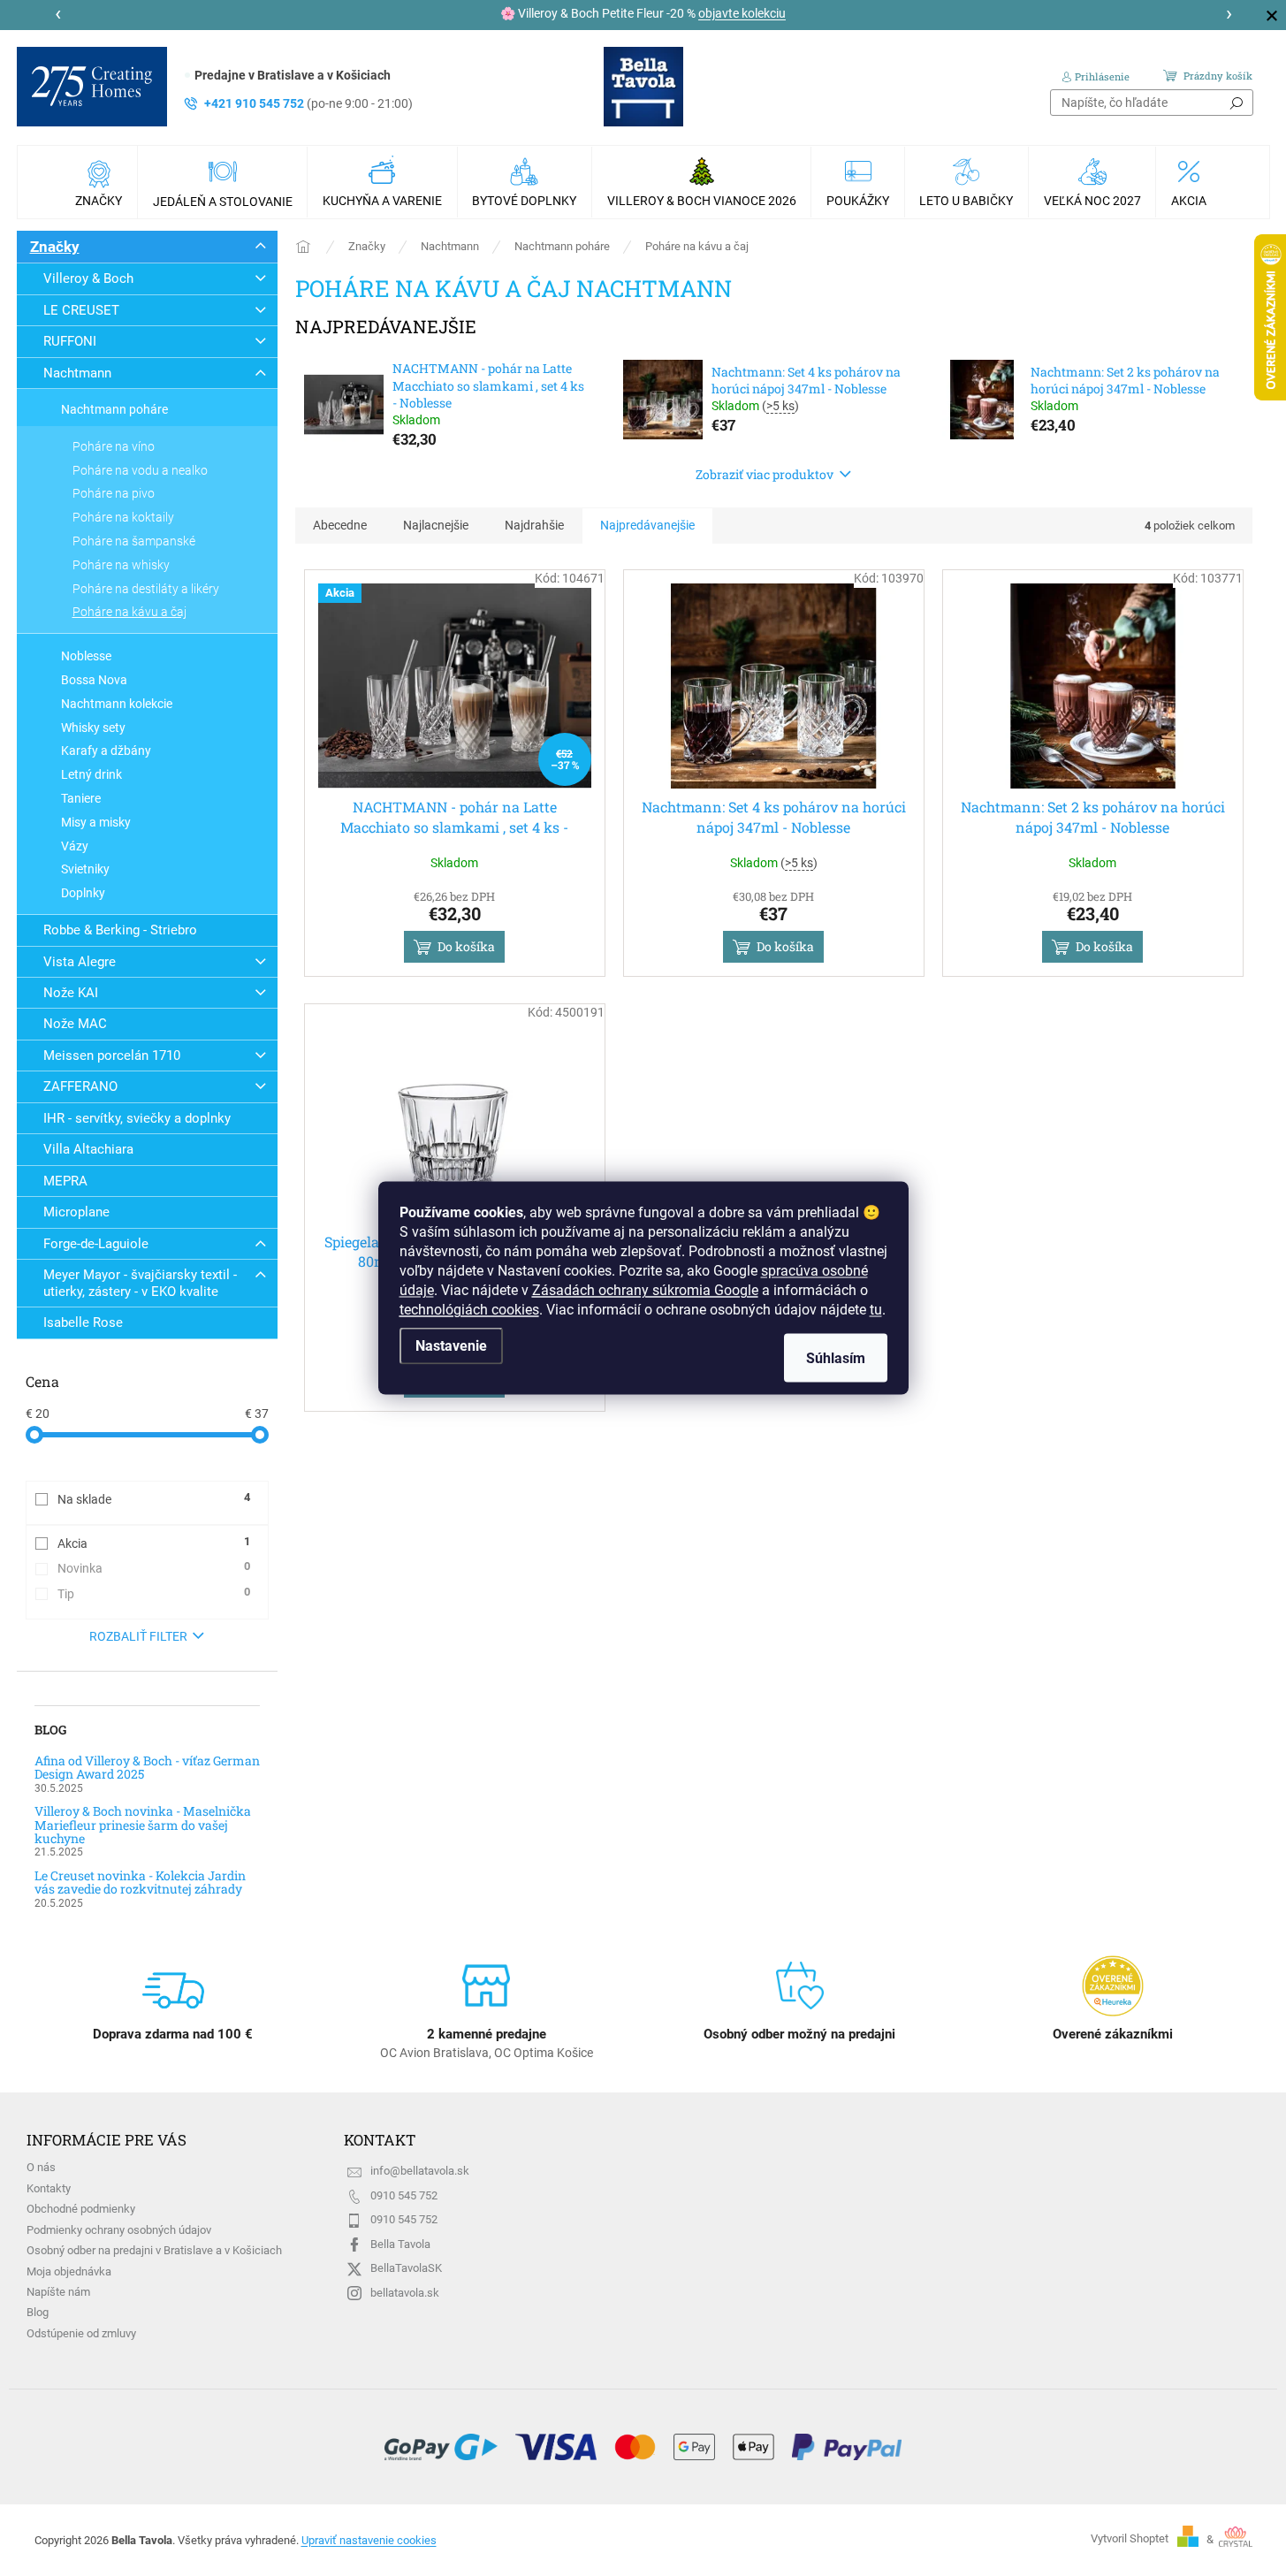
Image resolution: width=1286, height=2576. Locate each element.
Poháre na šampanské (134, 541)
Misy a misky (96, 822)
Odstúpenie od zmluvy (81, 2333)
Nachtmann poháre (114, 409)
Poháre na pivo (114, 493)
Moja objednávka (69, 2271)
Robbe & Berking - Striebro (120, 930)
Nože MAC (75, 1024)
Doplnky (83, 893)
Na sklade (154, 1498)
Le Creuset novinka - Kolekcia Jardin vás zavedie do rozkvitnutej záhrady (140, 1882)
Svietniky (85, 869)
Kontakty (49, 2188)
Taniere (81, 798)
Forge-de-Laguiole (96, 1244)
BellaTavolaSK (406, 2268)
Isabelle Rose (83, 1322)
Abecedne (340, 525)
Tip (154, 1593)
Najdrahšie (534, 525)
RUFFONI (70, 341)
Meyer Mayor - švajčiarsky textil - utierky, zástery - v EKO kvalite (140, 1283)
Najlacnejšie (436, 525)
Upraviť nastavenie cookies (369, 2540)
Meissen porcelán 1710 (112, 1056)
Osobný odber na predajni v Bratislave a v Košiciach (154, 2250)
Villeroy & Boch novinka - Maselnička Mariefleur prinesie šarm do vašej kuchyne (143, 1825)
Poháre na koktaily (123, 517)
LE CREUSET (81, 310)
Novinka (154, 1567)
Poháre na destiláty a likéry (146, 589)
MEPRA (65, 1181)
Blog (38, 2312)
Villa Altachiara (88, 1149)
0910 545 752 (404, 2195)
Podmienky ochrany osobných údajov (119, 2230)
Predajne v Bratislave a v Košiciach (293, 75)
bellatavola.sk (405, 2293)
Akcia (154, 1543)
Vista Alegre (80, 962)
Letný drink (91, 774)
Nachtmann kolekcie (117, 704)
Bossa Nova (94, 680)
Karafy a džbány (106, 751)
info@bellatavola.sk (420, 2171)
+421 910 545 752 (308, 103)
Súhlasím (836, 1358)
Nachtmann (77, 373)
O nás (41, 2167)
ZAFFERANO (80, 1086)
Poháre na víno (114, 446)
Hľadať (1237, 103)
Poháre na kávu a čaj (129, 612)
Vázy (75, 846)
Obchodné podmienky (81, 2209)
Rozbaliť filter (138, 1636)
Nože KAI (71, 993)
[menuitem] (101, 182)
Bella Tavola (400, 2244)
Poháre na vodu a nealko (140, 470)
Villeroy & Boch (88, 278)
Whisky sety (93, 728)
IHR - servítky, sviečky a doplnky (137, 1118)
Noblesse (86, 656)
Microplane (76, 1212)
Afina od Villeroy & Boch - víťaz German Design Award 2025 (147, 1768)
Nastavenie (451, 1346)
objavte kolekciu (742, 13)
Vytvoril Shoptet (1130, 2539)
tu (876, 1310)
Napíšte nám (58, 2292)
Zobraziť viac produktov (765, 474)
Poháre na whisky (121, 565)
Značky (55, 247)
